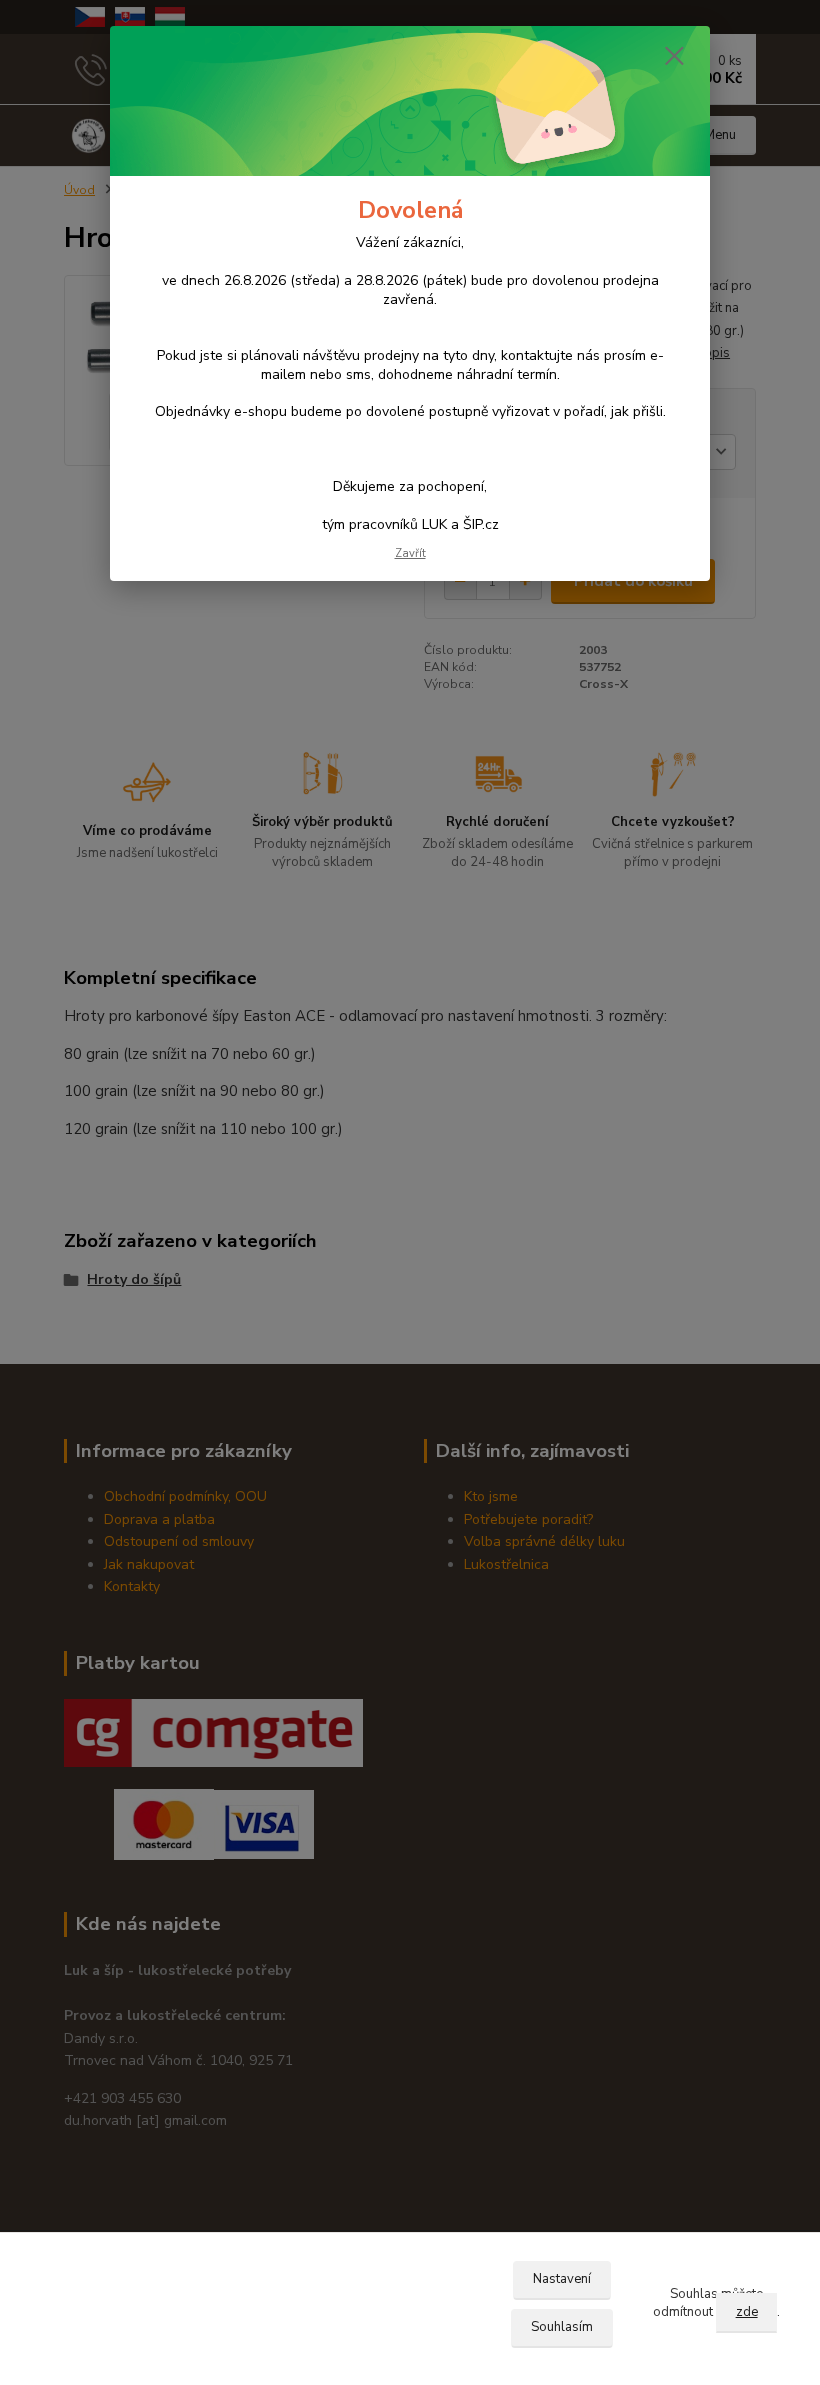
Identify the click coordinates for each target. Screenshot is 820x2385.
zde (747, 2312)
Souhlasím (562, 2327)
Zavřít (410, 553)
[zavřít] (674, 57)
